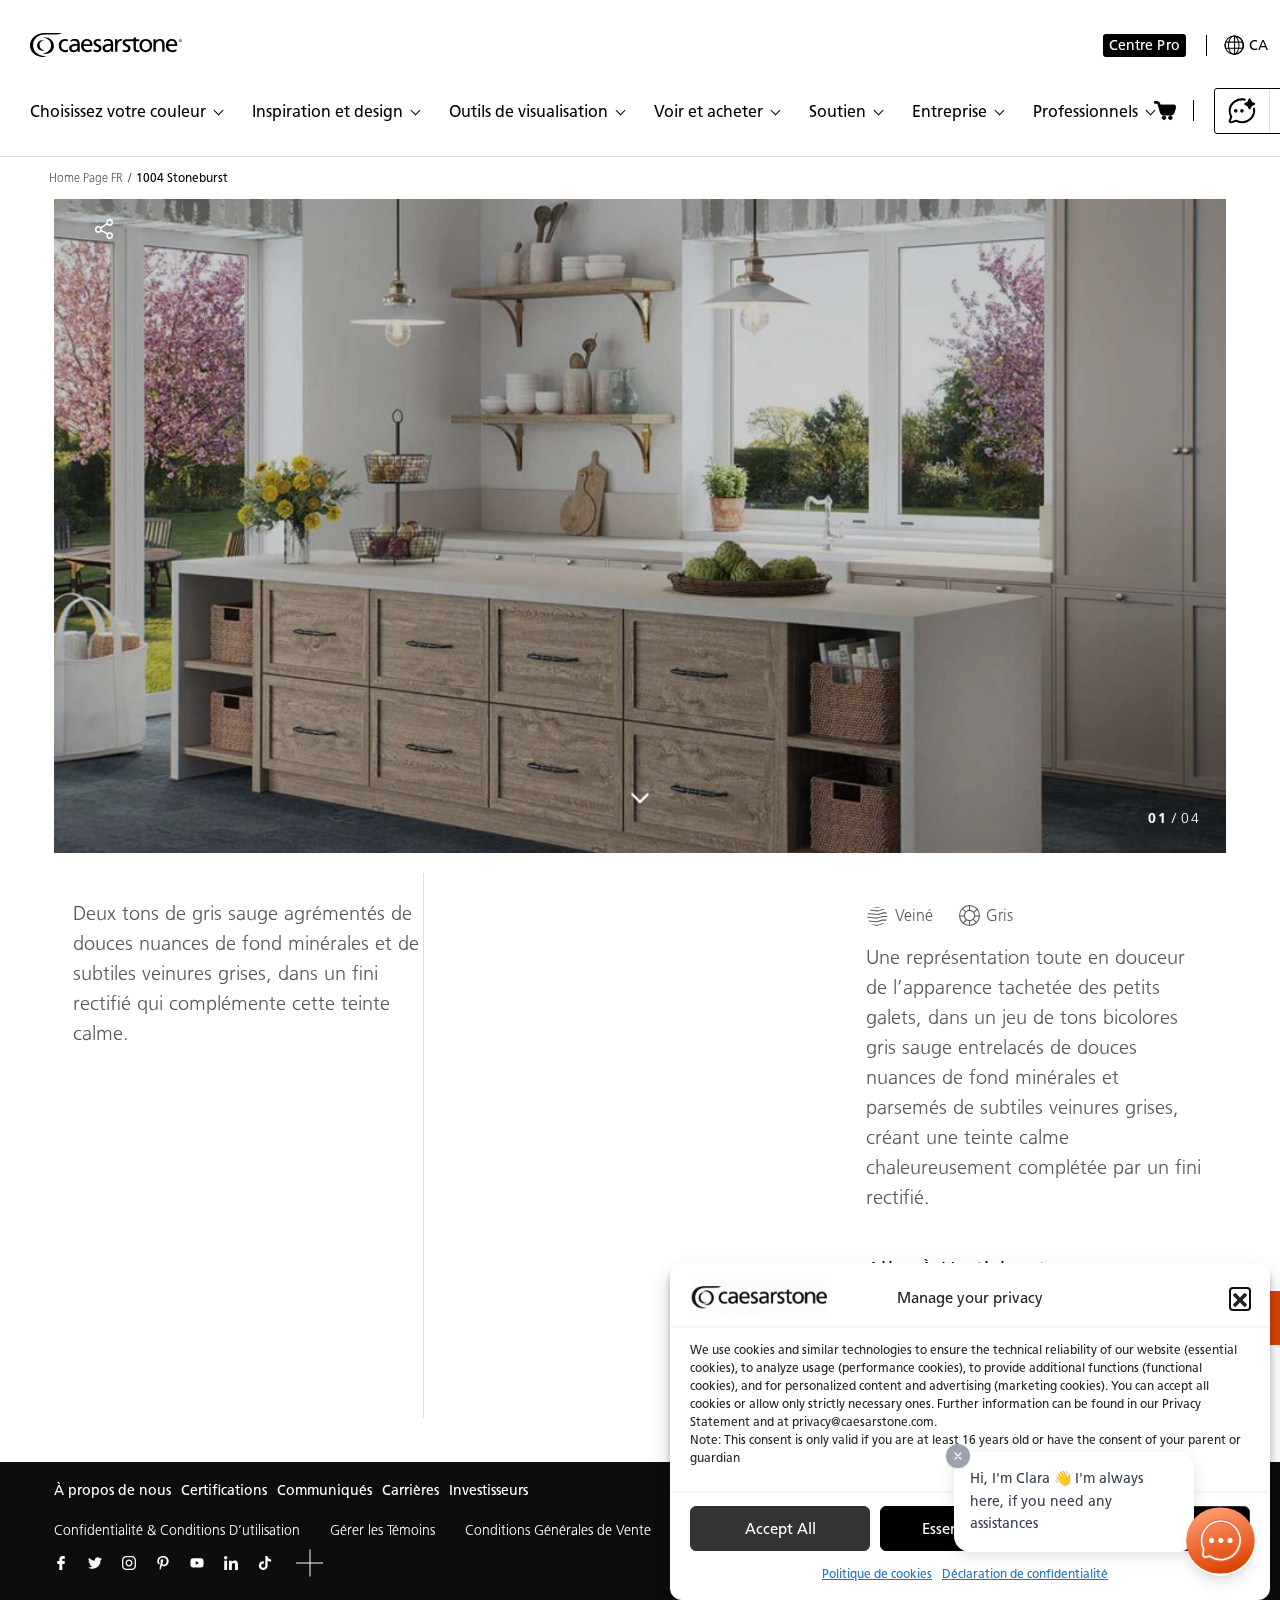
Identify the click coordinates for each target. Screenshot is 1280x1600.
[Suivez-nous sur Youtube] (197, 1563)
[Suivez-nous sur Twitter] (95, 1563)
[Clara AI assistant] (1242, 111)
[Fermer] (958, 1456)
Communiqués (324, 1490)
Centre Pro (1144, 45)
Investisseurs (488, 1490)
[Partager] (104, 229)
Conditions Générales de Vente (558, 1530)
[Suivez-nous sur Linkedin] (231, 1563)
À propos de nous (112, 1490)
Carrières (410, 1490)
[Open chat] (1221, 1541)
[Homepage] (106, 45)
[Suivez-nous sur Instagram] (129, 1563)
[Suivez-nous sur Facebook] (61, 1563)
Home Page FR (86, 178)
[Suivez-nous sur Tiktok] (265, 1563)
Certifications (224, 1490)
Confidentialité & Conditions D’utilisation (177, 1530)
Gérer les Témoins (382, 1530)
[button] (1240, 1298)
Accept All (780, 1529)
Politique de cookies (877, 1573)
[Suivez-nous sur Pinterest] (163, 1563)
